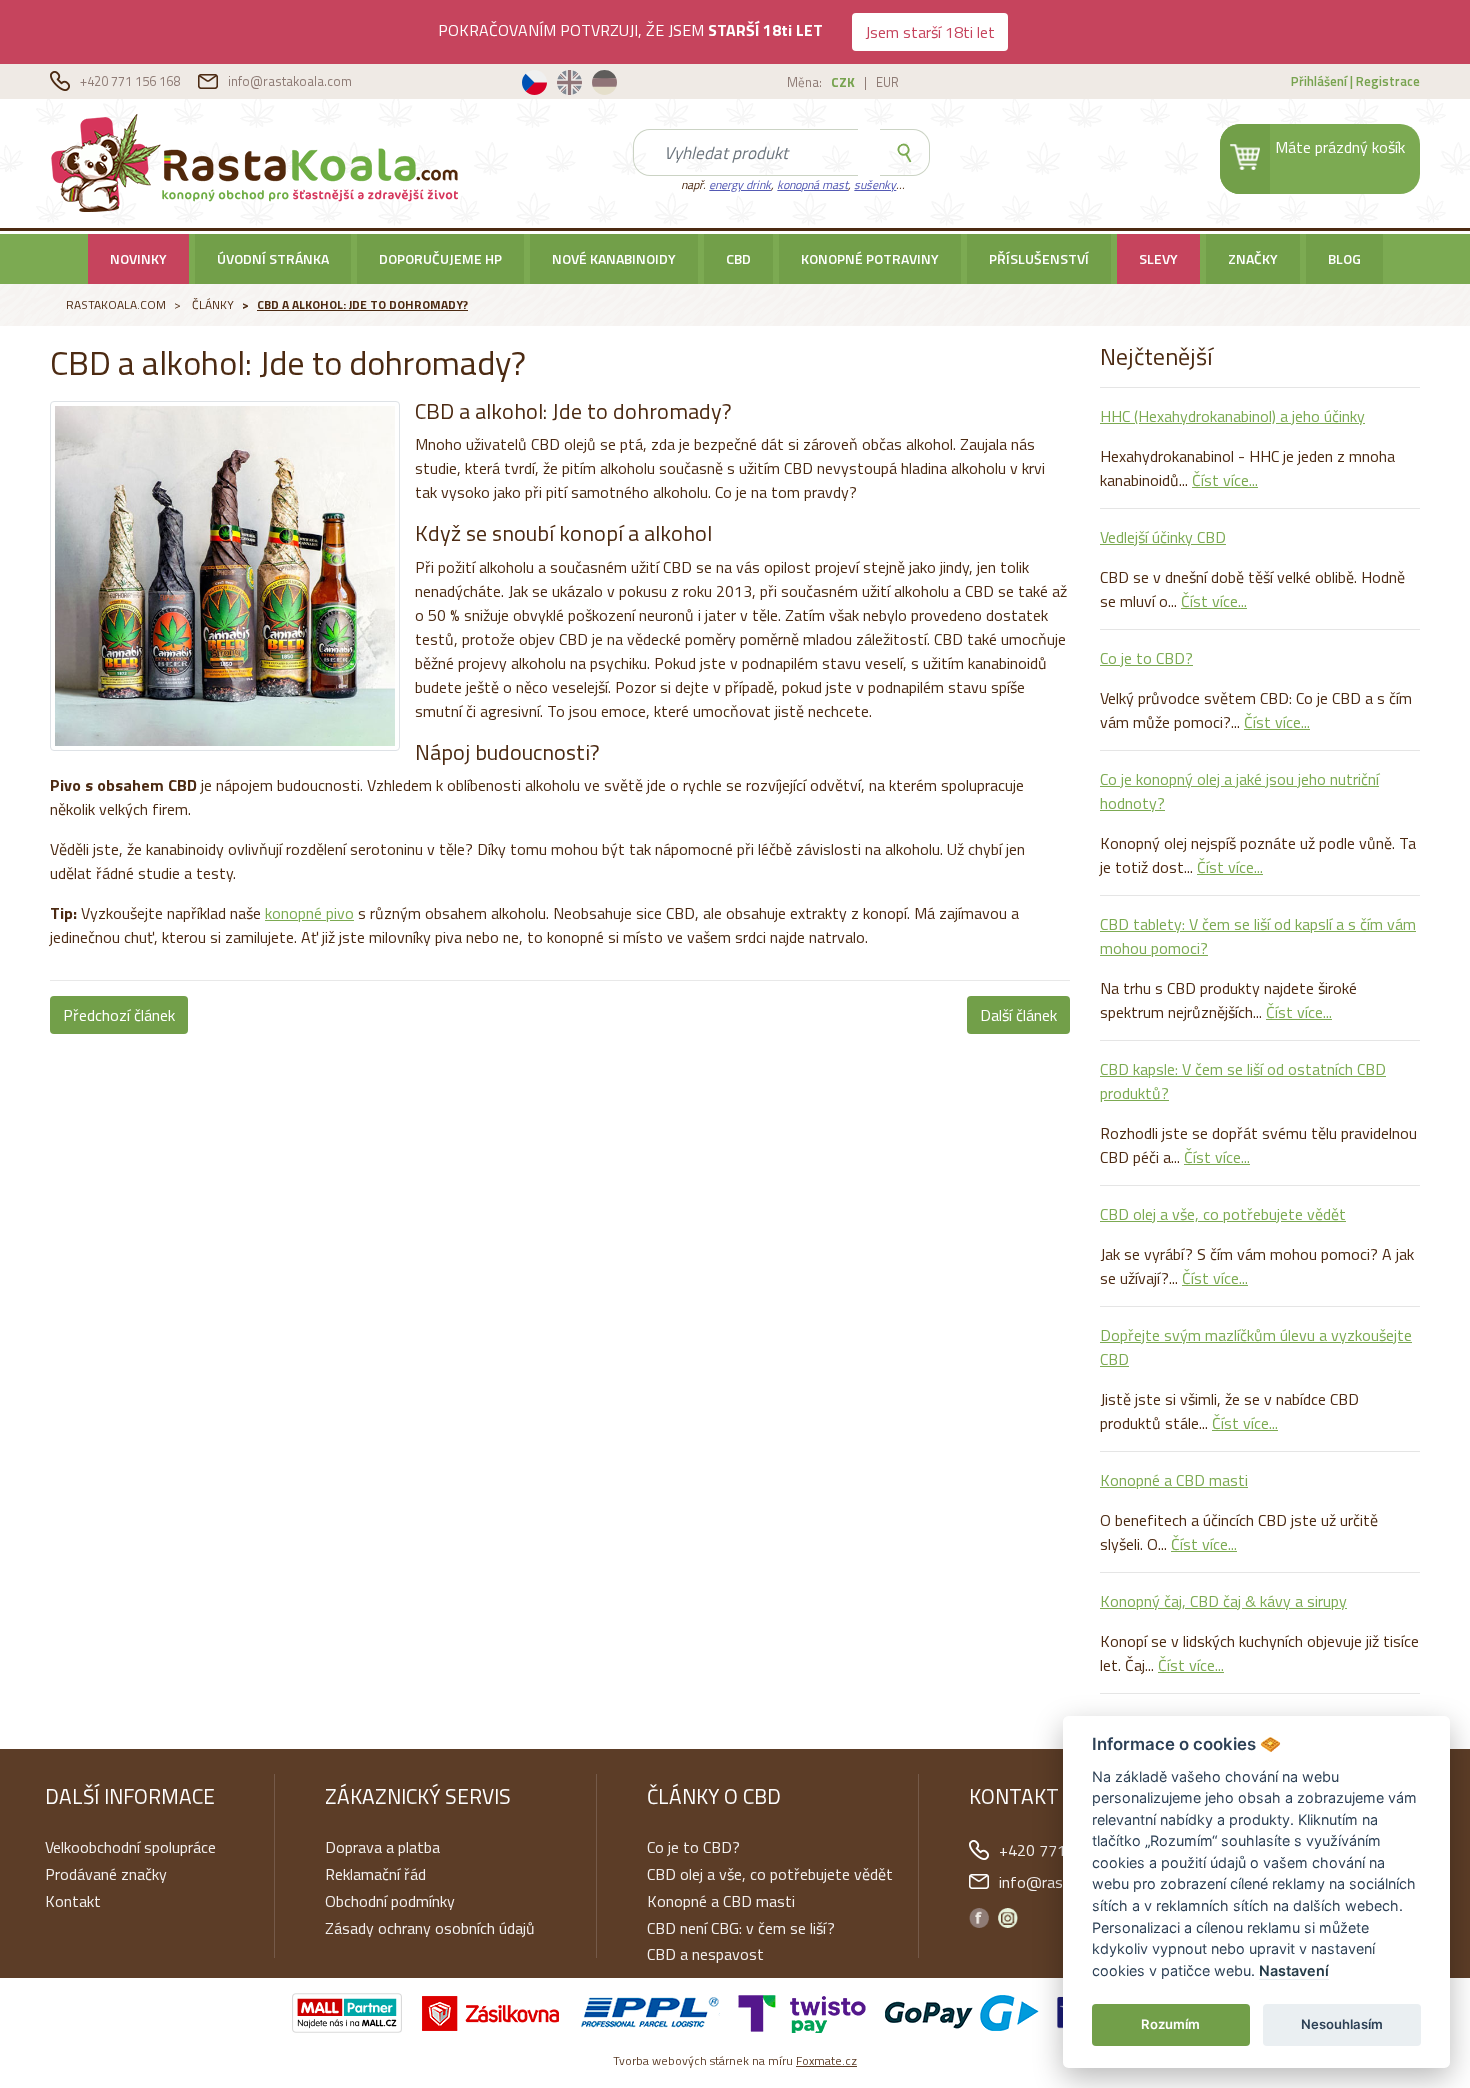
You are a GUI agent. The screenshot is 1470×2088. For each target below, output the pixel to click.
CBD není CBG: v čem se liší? (741, 1928)
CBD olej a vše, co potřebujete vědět (1223, 1214)
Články (213, 304)
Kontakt (73, 1901)
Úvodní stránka (273, 258)
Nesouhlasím (1342, 2024)
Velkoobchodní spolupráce (130, 1847)
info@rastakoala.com (290, 81)
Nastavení (1294, 1970)
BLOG (1344, 258)
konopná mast (812, 184)
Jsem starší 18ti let (930, 32)
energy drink (740, 184)
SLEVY (1158, 258)
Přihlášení (1319, 81)
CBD (738, 258)
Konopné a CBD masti (1174, 1480)
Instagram (1008, 1918)
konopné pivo (309, 913)
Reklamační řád (375, 1874)
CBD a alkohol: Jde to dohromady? (362, 304)
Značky (1253, 258)
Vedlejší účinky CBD (1163, 537)
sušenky (875, 184)
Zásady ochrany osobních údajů (430, 1928)
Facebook (979, 1918)
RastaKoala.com (258, 162)
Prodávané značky (106, 1874)
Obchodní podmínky (390, 1901)
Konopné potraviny (870, 258)
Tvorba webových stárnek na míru (735, 2060)
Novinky (138, 258)
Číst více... (1225, 480)
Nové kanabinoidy (614, 258)
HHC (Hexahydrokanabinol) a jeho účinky (1232, 416)
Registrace (1388, 81)
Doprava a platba (382, 1847)
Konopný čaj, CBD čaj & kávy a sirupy (1223, 1601)
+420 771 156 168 (131, 81)
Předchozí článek (119, 1015)
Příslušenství (1039, 258)
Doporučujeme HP (440, 258)
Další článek (1018, 1015)
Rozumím (1170, 2024)
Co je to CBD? (1146, 658)
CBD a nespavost (705, 1954)
